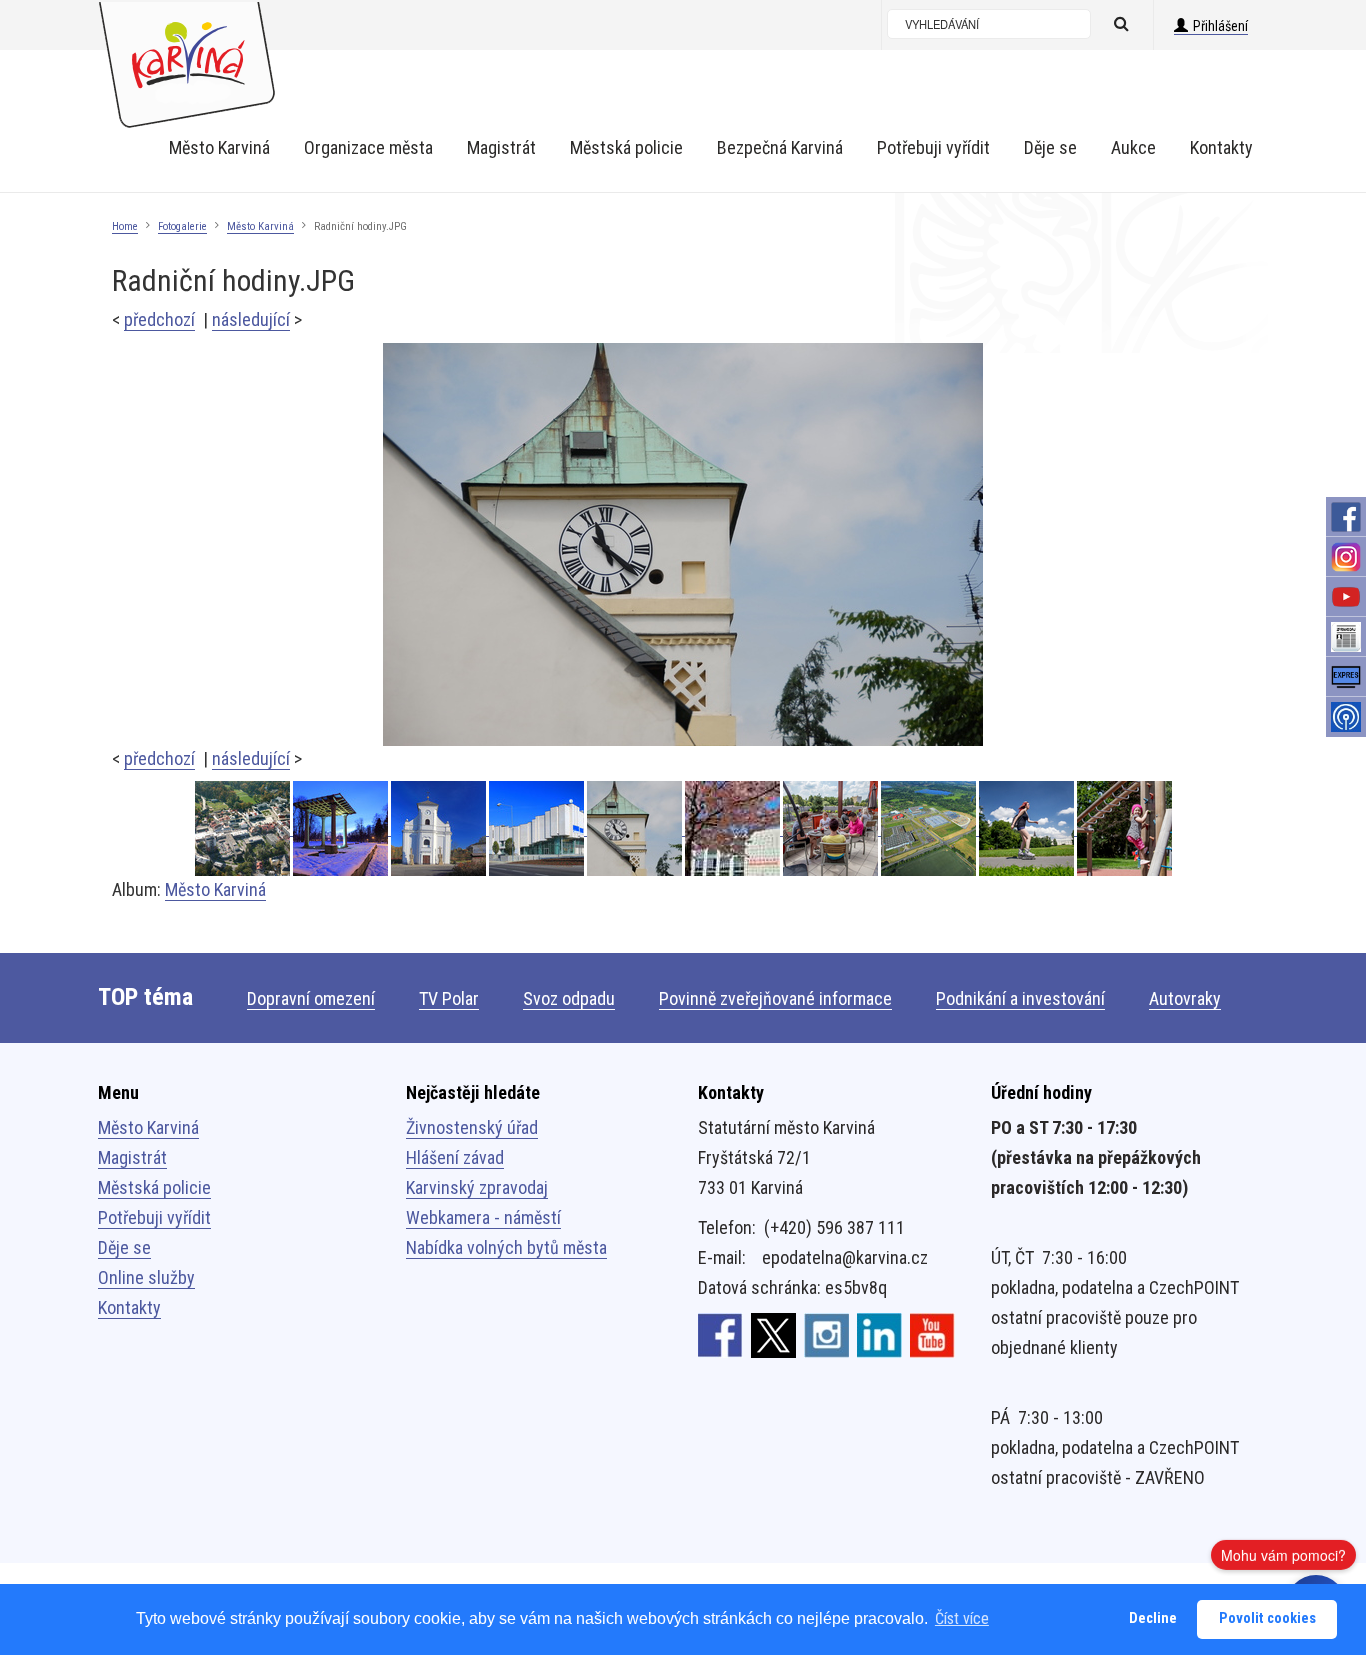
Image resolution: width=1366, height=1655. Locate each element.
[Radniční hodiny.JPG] (683, 543)
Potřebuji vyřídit (154, 1217)
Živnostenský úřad (472, 1127)
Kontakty (129, 1307)
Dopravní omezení (311, 998)
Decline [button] (1153, 1618)
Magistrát (132, 1157)
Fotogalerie (182, 226)
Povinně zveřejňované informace (775, 998)
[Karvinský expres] (1346, 677)
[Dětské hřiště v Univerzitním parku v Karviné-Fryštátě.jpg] (1124, 828)
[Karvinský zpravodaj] (1346, 637)
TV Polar (449, 998)
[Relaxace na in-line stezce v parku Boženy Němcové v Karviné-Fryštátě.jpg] (1028, 828)
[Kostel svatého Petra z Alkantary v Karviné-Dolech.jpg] (440, 828)
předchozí (159, 319)
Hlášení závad (455, 1157)
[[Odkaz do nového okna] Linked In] (879, 1334)
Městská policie (154, 1187)
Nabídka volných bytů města (506, 1247)
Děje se (124, 1247)
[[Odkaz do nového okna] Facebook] (720, 1334)
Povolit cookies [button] (1267, 1618)
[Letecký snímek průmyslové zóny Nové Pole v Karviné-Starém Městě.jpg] (930, 828)
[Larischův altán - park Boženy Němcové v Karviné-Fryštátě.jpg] (342, 828)
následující (251, 319)
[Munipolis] (1346, 717)
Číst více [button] (962, 1618)
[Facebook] (1346, 517)
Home (125, 226)
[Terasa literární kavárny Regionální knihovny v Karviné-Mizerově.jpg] (832, 828)
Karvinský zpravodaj (477, 1187)
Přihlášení (1220, 26)
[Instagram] (1346, 557)
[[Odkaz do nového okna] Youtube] (932, 1334)
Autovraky (1185, 998)
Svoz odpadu (569, 998)
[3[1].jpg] (244, 828)
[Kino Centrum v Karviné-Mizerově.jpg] (538, 828)
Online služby (146, 1277)
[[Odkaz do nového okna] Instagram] (826, 1334)
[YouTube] (1346, 597)
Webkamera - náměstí (483, 1217)
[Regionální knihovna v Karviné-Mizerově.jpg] (734, 828)
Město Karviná (260, 226)
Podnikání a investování (1020, 998)
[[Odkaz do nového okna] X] (773, 1334)
